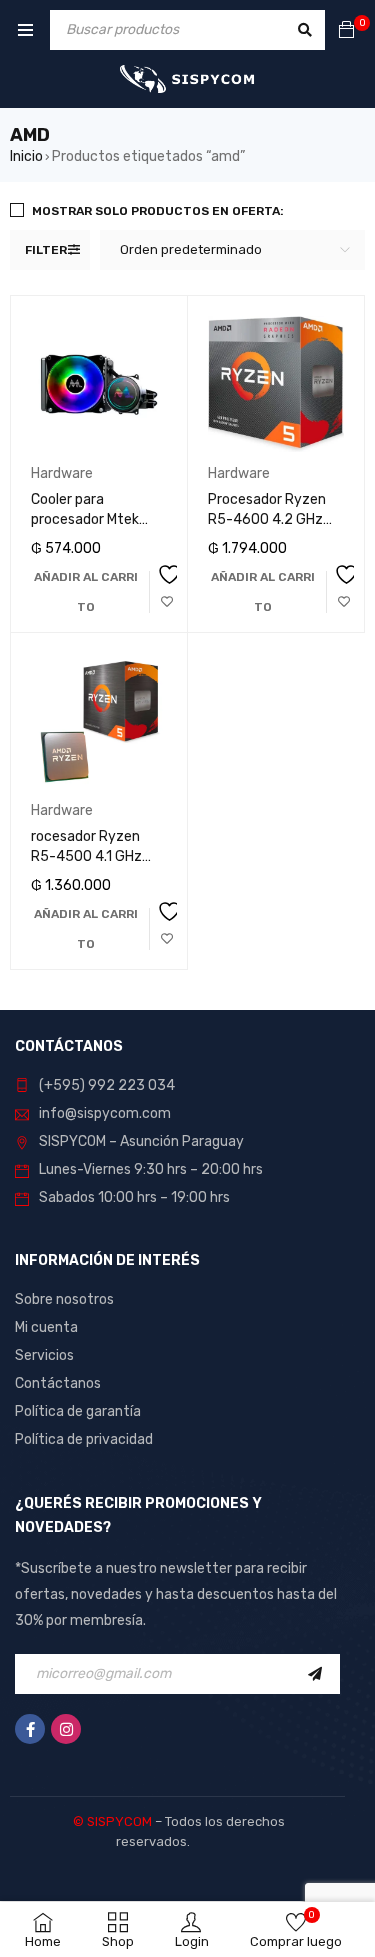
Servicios (44, 1355)
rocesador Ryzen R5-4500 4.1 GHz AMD (86, 856)
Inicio (26, 156)
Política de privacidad (84, 1439)
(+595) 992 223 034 (107, 1085)
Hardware (62, 473)
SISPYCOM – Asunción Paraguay (141, 1141)
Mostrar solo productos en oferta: (158, 211)
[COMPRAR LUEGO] (167, 589)
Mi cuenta (46, 1327)
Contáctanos (58, 1383)
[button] (85, 592)
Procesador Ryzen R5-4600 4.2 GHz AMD (267, 519)
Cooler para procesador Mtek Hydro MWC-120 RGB (97, 519)
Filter (46, 250)
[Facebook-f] (30, 1729)
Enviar (320, 1674)
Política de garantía (78, 1411)
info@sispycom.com (105, 1113)
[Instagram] (66, 1729)
